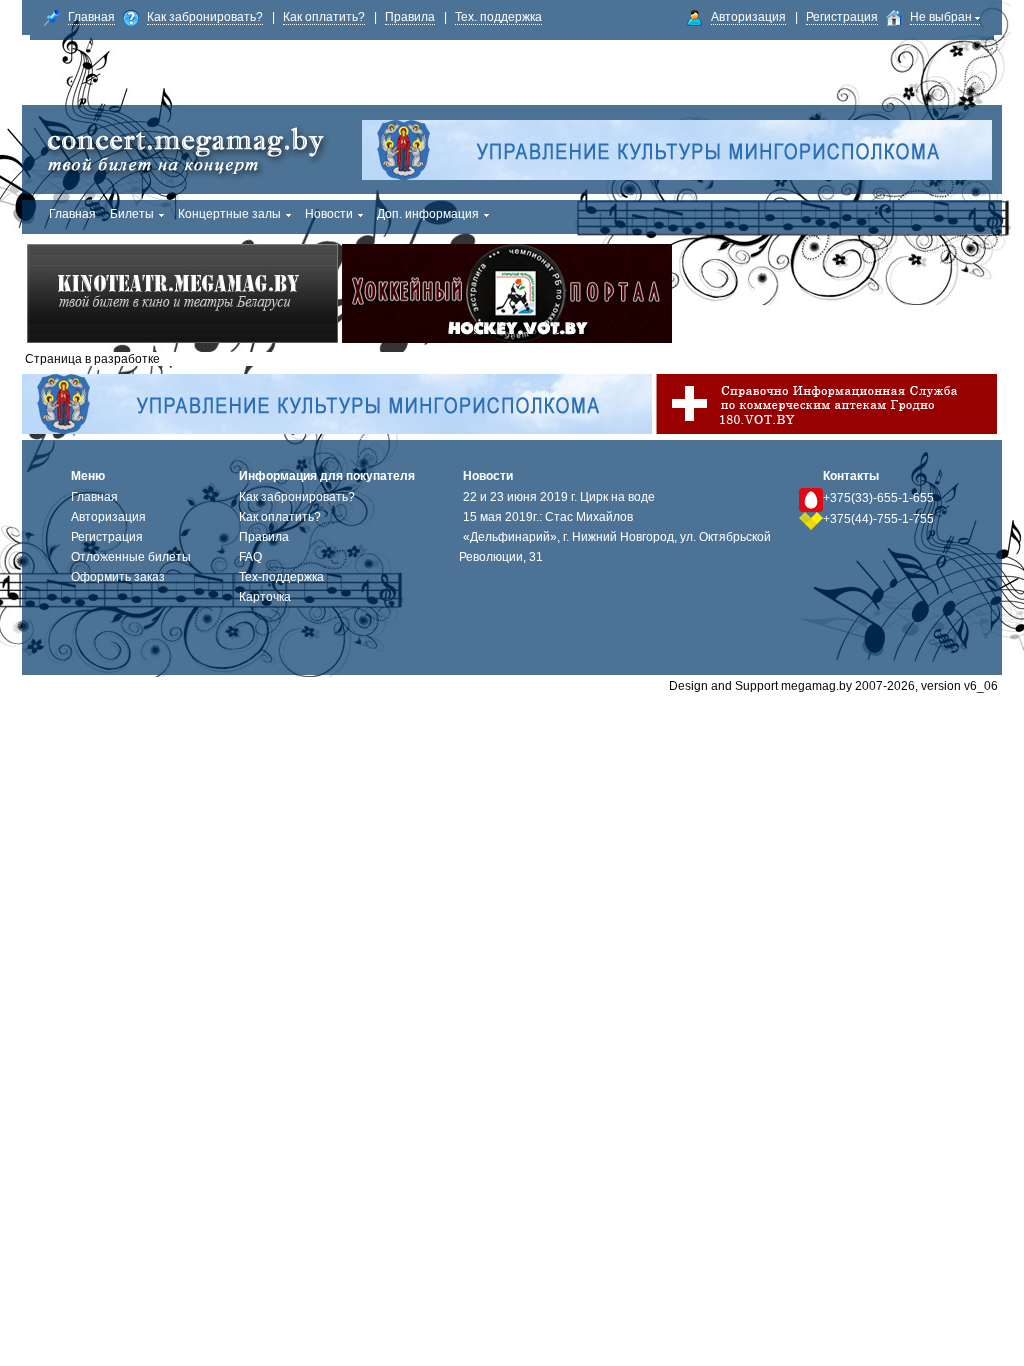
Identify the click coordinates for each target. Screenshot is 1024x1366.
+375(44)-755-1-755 (878, 519)
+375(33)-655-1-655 (878, 498)
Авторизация (748, 17)
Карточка (265, 597)
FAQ (250, 557)
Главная (91, 17)
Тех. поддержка (498, 17)
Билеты (132, 214)
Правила (410, 17)
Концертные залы (229, 214)
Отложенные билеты (131, 557)
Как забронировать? (205, 17)
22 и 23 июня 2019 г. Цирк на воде (559, 497)
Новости (329, 214)
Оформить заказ (118, 577)
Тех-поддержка (281, 577)
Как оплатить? (324, 17)
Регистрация (842, 17)
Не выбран (942, 17)
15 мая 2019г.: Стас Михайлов (548, 517)
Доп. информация (428, 214)
